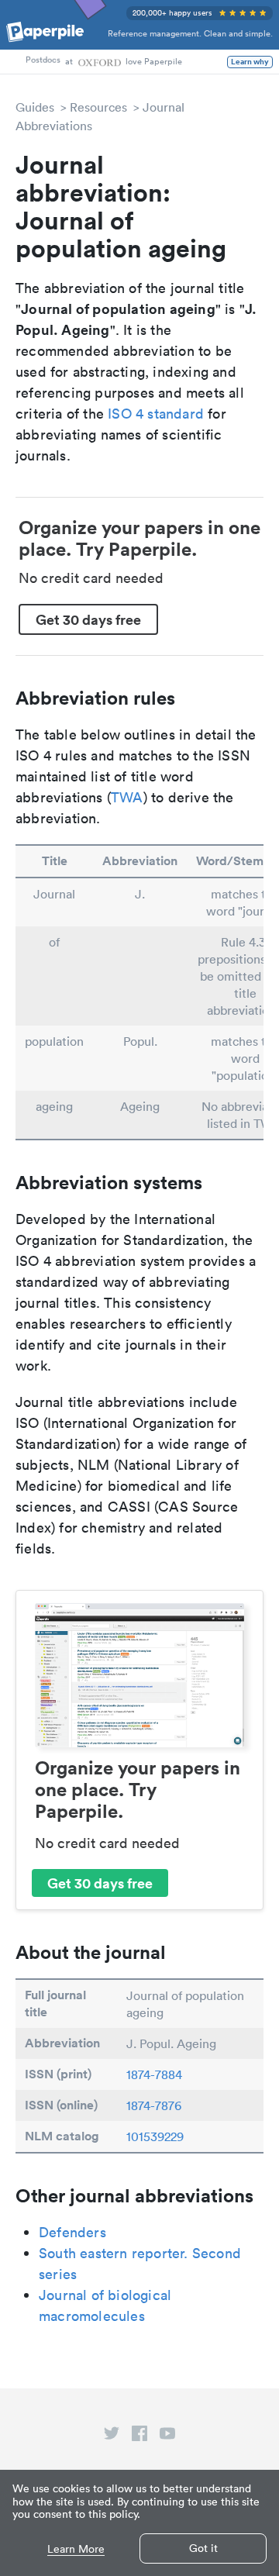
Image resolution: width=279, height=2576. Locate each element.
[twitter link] (112, 2436)
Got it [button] (203, 2548)
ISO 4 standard (156, 414)
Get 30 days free (88, 619)
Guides (35, 107)
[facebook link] (139, 2436)
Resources (98, 107)
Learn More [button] (76, 2549)
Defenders (72, 2232)
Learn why (250, 62)
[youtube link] (167, 2436)
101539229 (155, 2136)
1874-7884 (154, 2074)
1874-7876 (154, 2105)
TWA (127, 797)
